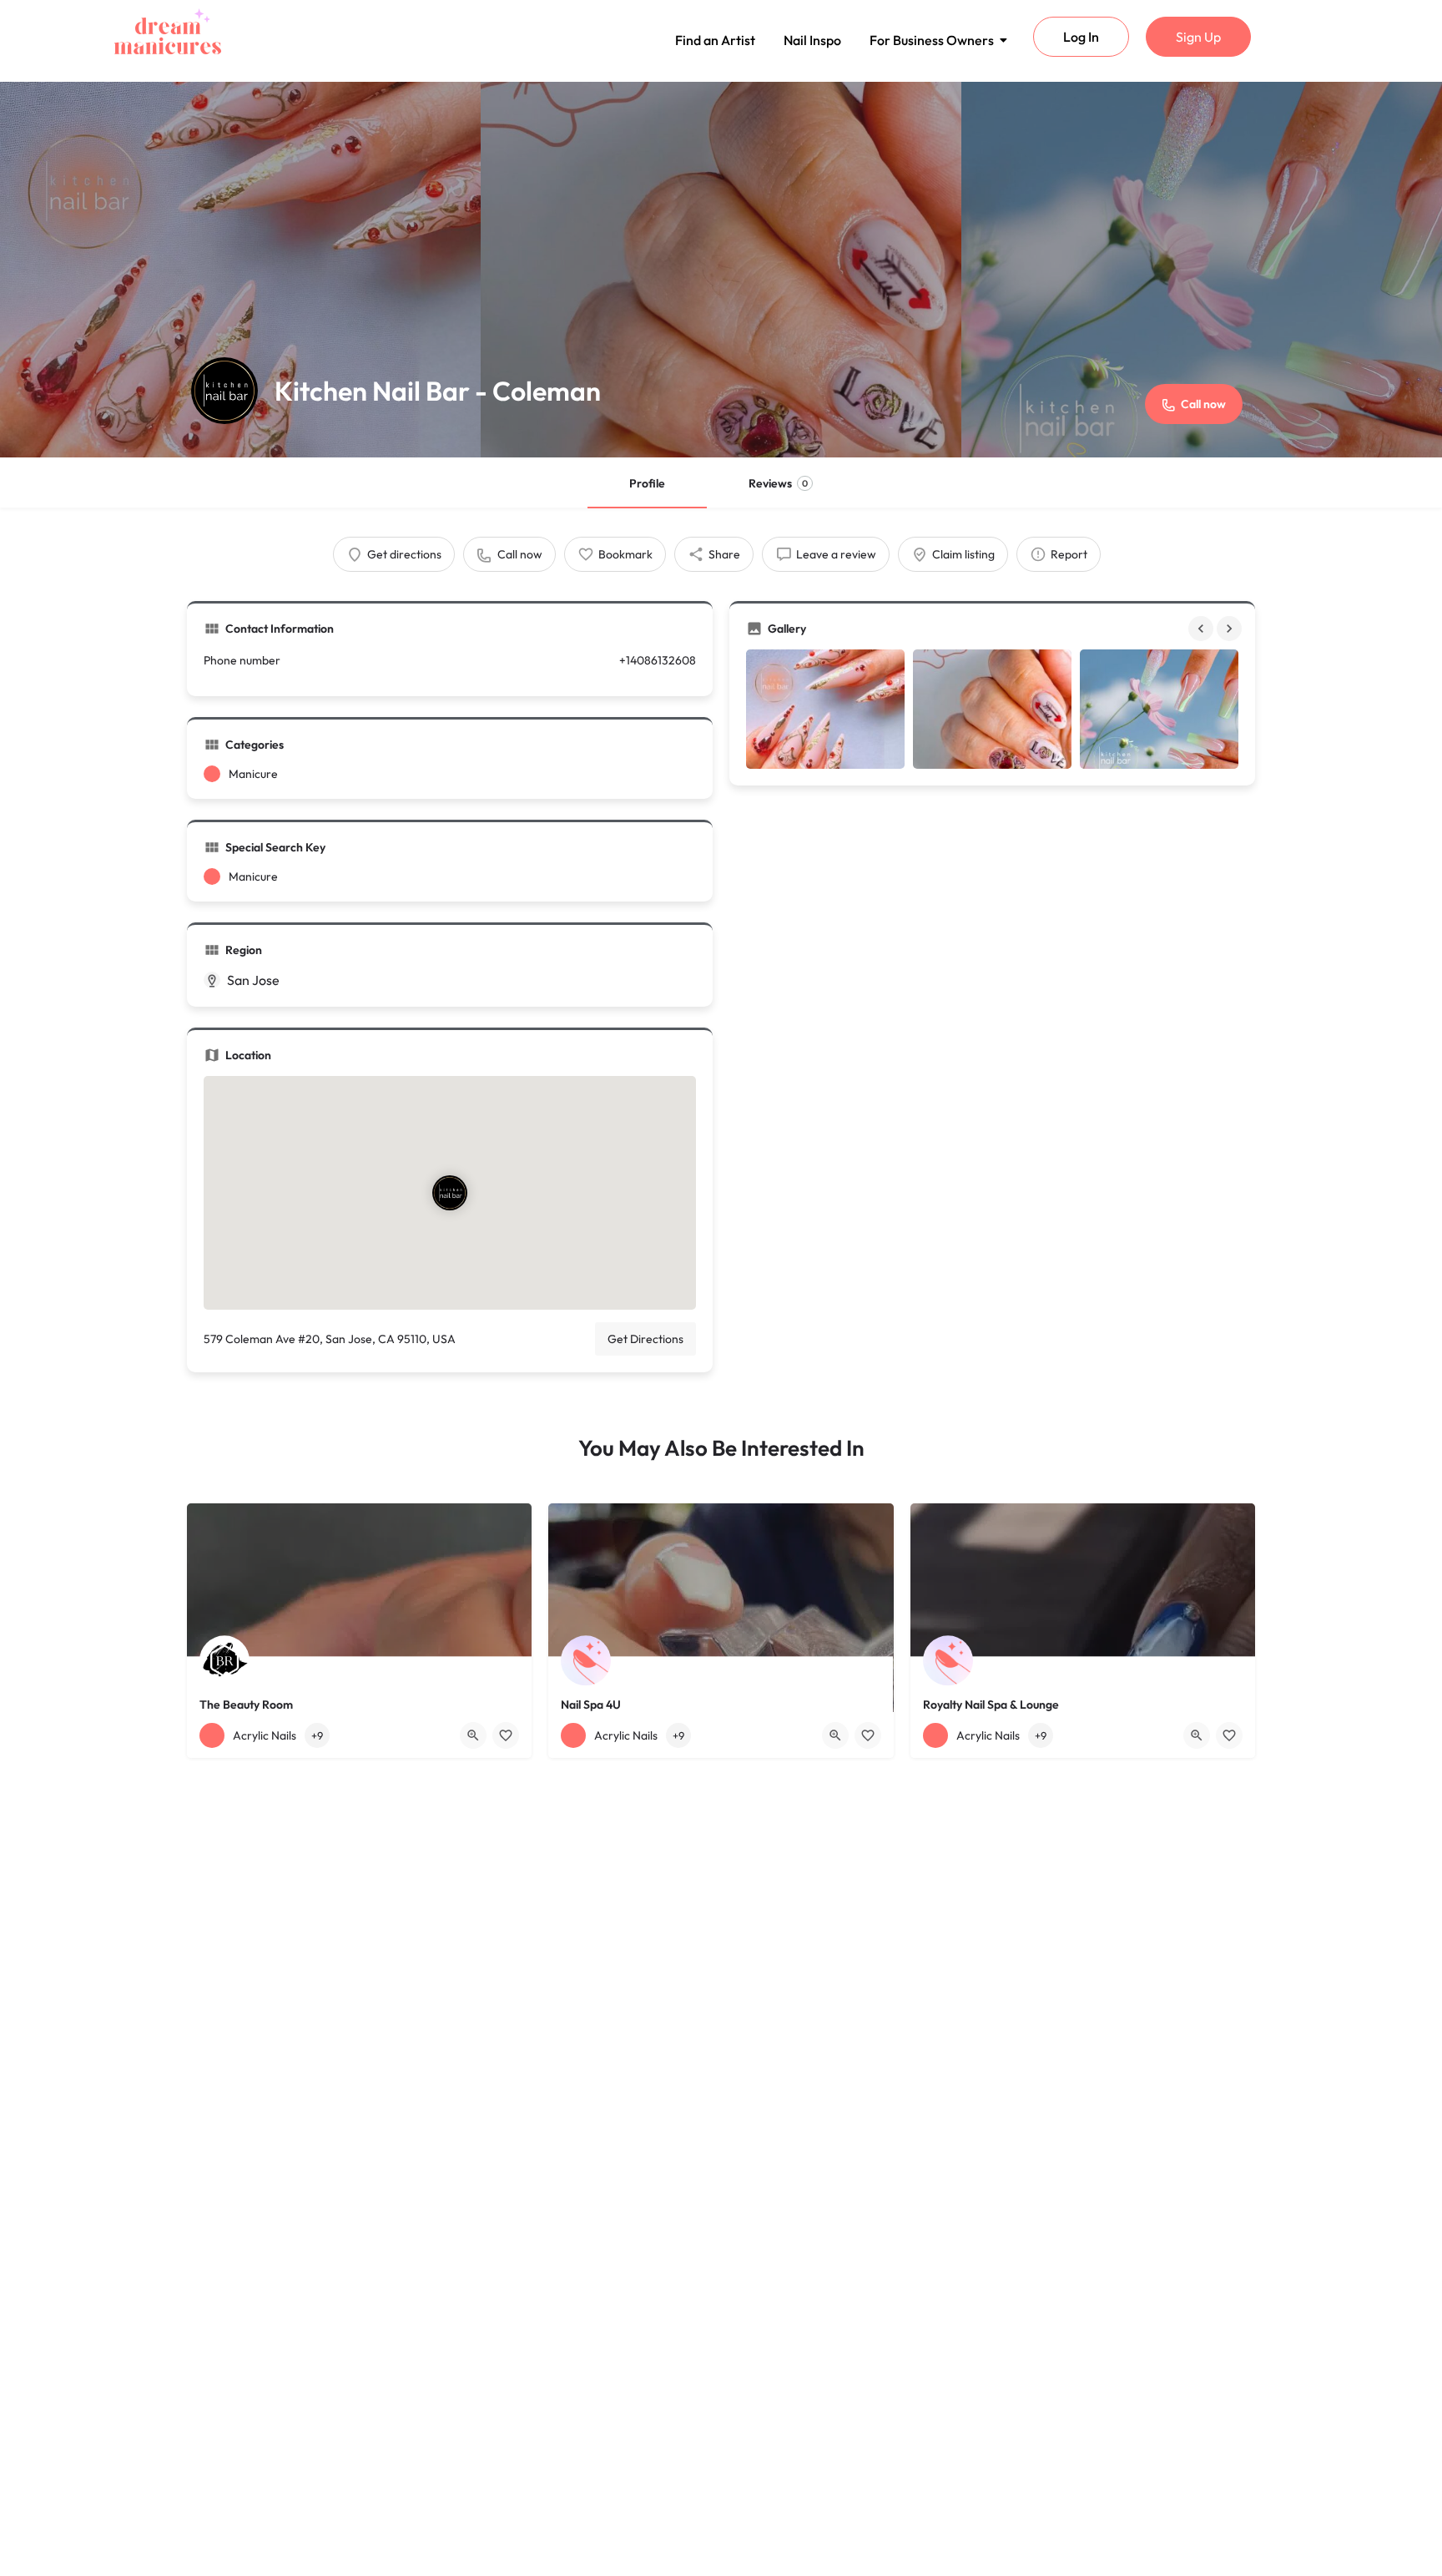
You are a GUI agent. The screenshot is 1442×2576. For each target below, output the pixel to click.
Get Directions (645, 1339)
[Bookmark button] (506, 1735)
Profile (647, 483)
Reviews (778, 483)
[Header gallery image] (240, 270)
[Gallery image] (825, 709)
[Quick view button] (473, 1735)
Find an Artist (715, 40)
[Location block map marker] (450, 1193)
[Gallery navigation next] (1231, 629)
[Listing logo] (224, 391)
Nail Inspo (812, 40)
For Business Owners (932, 40)
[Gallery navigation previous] (1203, 629)
